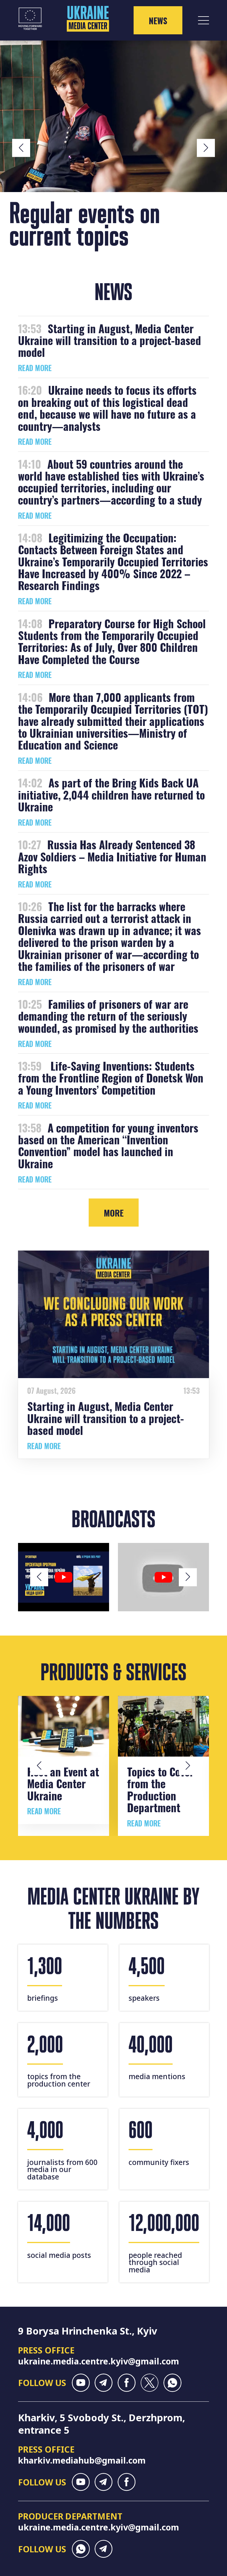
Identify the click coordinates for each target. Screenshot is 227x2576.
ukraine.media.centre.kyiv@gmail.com (99, 2361)
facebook (127, 2383)
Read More (35, 368)
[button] (21, 148)
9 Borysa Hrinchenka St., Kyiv (88, 2331)
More (114, 1213)
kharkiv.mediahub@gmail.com (82, 2460)
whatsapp (172, 2383)
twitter (149, 2383)
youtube (81, 2383)
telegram (104, 2383)
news (158, 20)
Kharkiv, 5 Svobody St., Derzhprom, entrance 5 (102, 2424)
